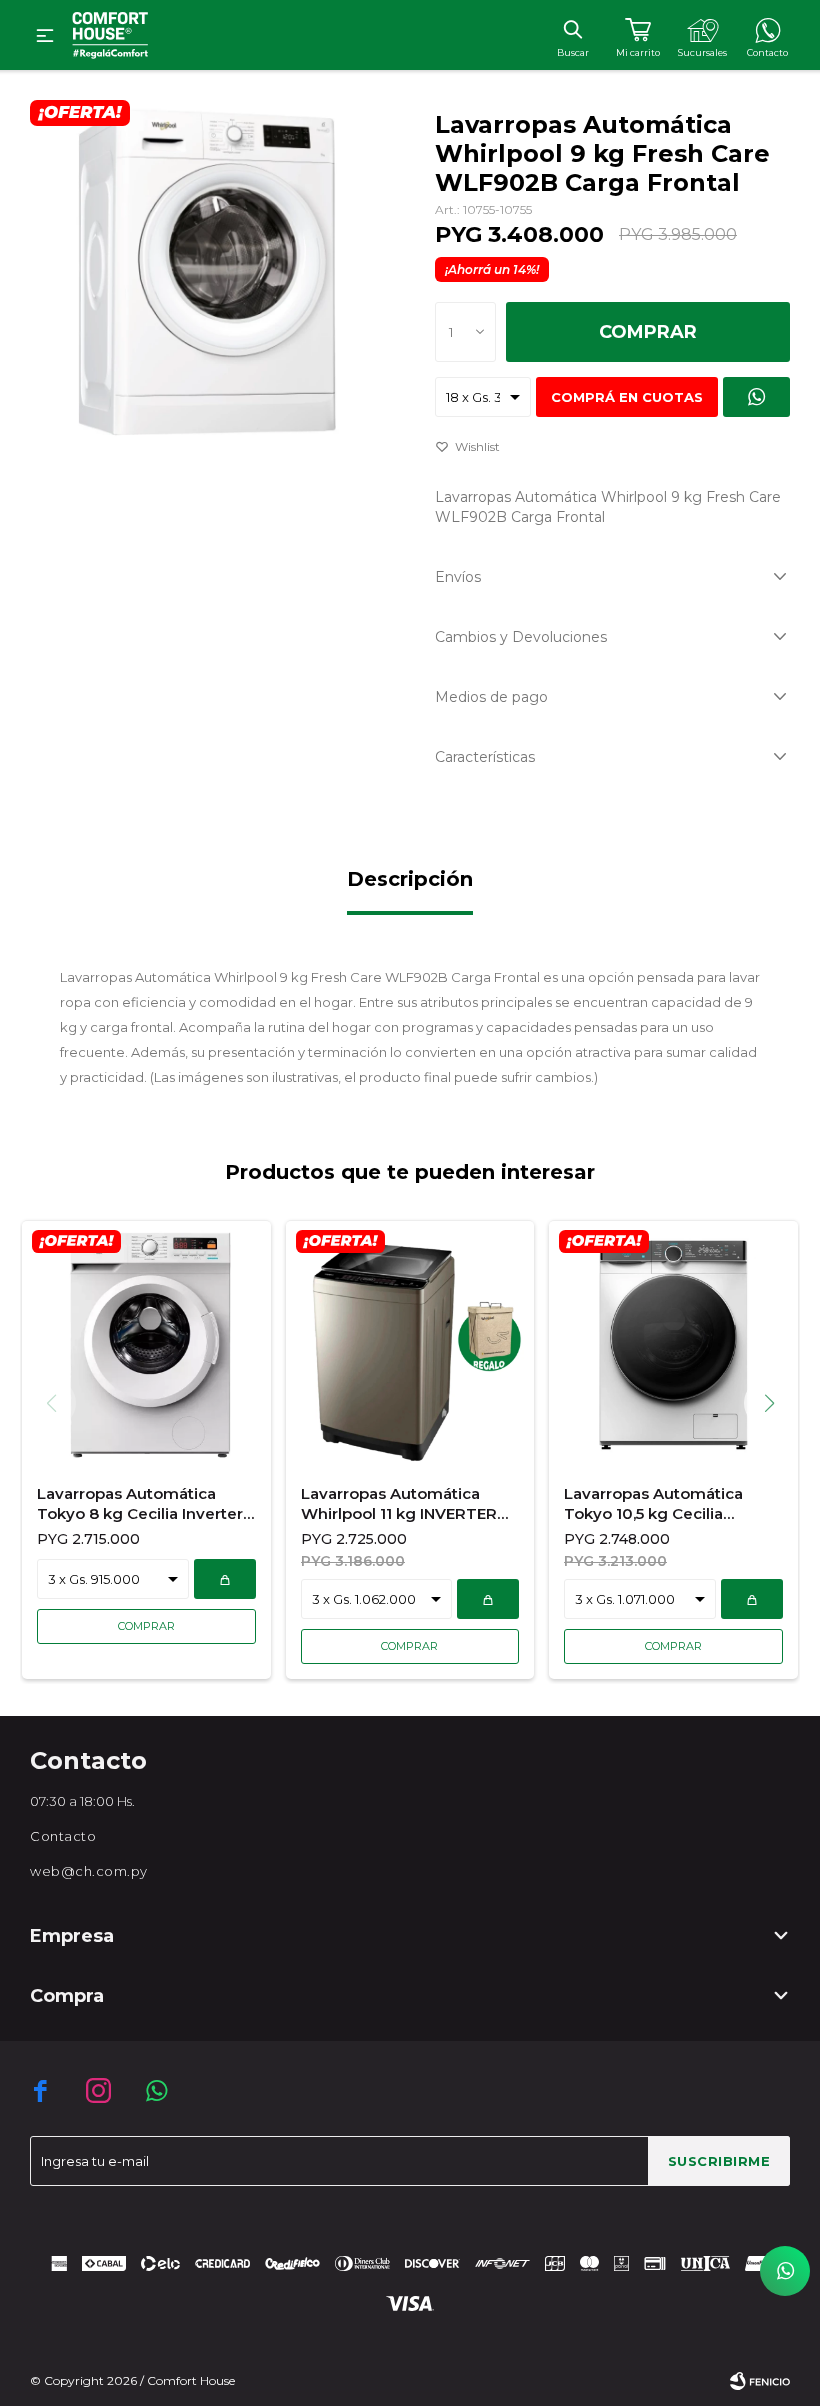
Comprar (648, 332)
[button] (572, 29)
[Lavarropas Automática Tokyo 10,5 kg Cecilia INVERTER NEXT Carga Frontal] (673, 1344)
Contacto (63, 1836)
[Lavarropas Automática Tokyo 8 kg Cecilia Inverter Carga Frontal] (146, 1344)
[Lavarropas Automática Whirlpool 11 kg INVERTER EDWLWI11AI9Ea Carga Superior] (410, 1344)
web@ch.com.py (89, 1871)
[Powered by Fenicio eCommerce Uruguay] (760, 2381)
